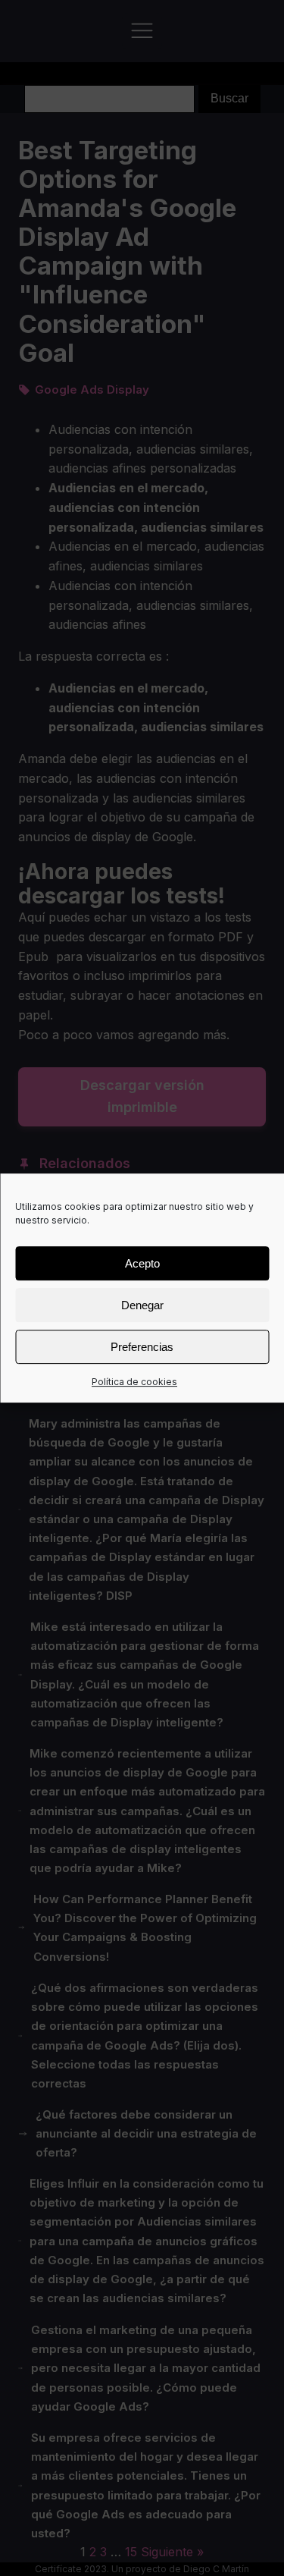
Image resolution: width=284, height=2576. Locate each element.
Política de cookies (134, 1382)
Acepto (142, 1263)
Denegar (142, 1305)
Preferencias (142, 1347)
